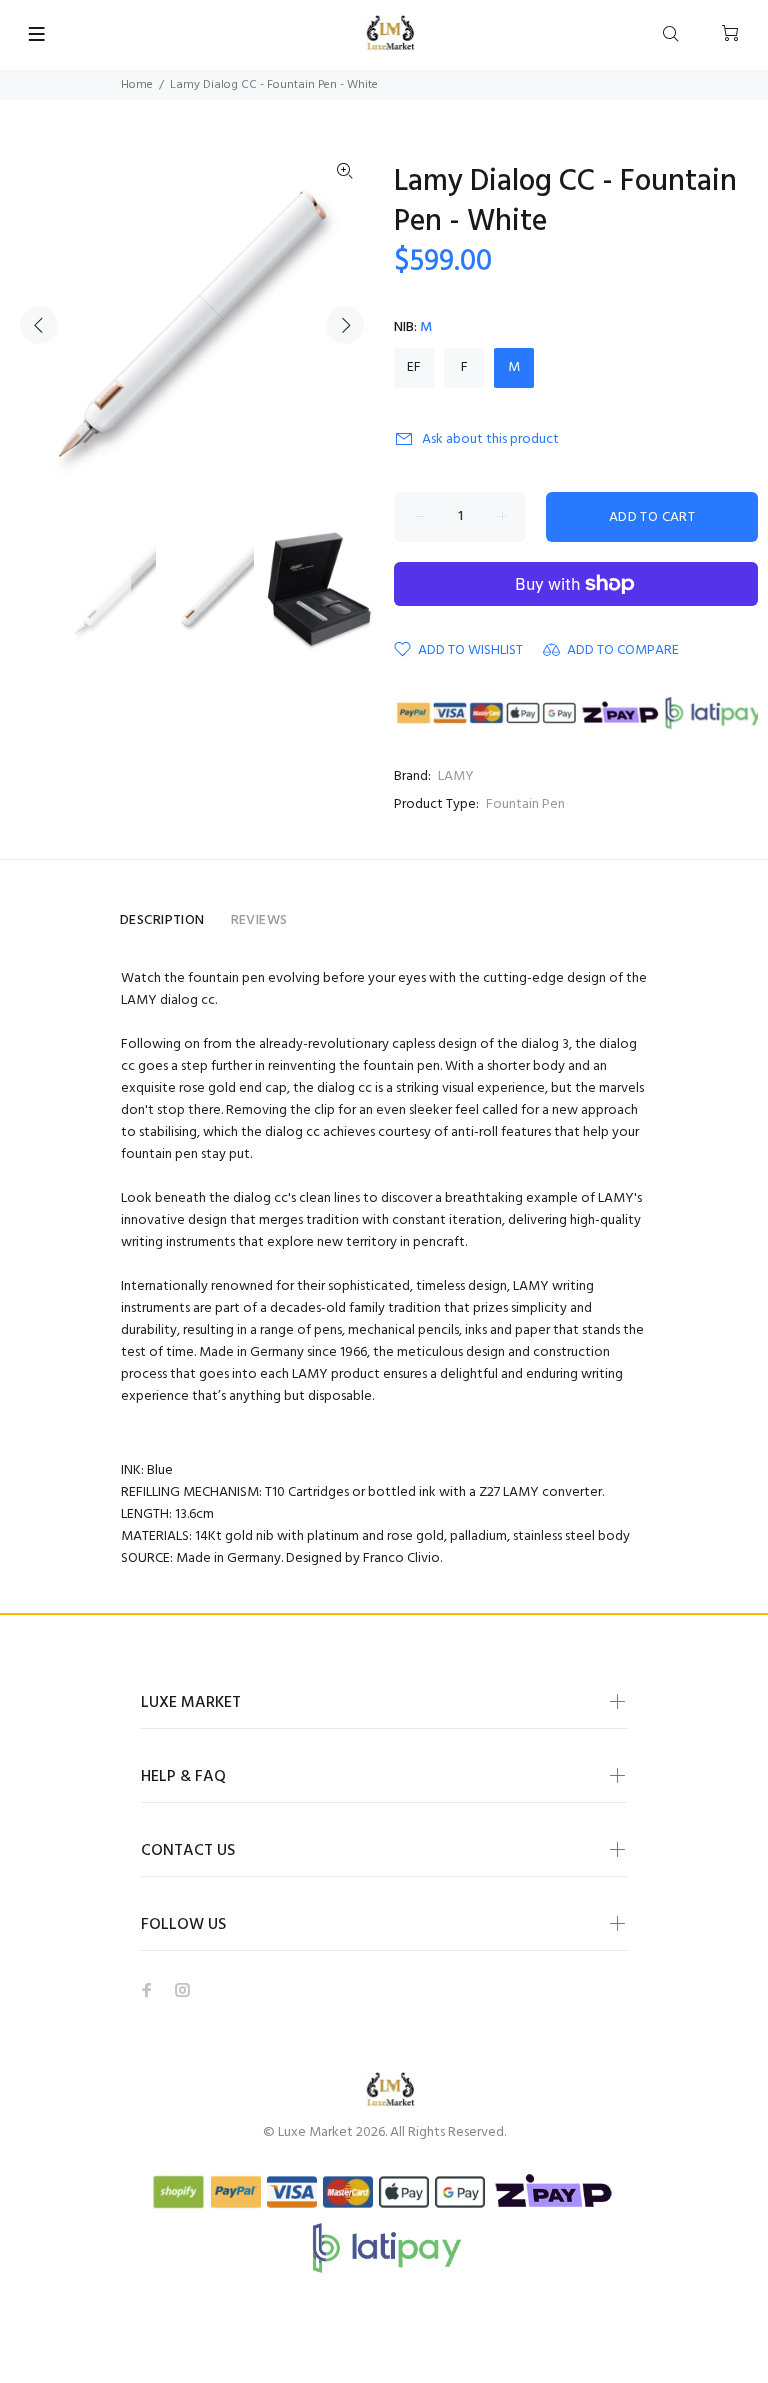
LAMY (456, 776)
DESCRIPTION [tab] (162, 920)
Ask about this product (490, 439)
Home (137, 85)
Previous (39, 325)
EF (414, 367)
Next (345, 325)
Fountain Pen (525, 804)
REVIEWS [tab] (259, 920)
